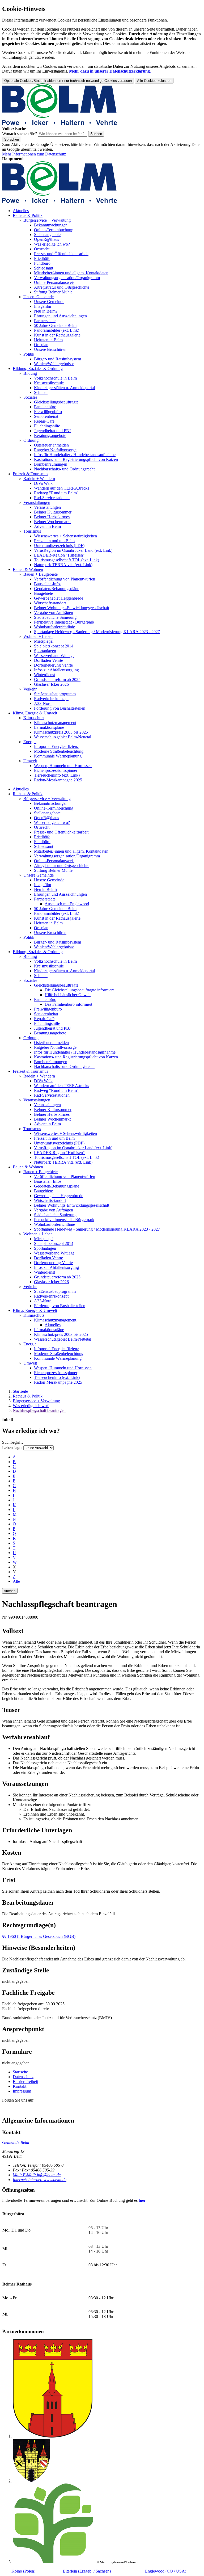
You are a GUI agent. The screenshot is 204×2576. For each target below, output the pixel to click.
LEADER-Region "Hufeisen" (59, 555)
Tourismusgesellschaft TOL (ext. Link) (67, 560)
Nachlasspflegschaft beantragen (39, 1410)
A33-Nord (43, 703)
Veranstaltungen (37, 502)
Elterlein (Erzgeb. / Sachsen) (87, 2571)
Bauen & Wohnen (28, 569)
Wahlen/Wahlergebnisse (54, 364)
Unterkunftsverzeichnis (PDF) (59, 546)
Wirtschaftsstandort (50, 603)
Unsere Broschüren (50, 349)
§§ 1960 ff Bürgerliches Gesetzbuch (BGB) (39, 1936)
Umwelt (30, 761)
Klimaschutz (34, 718)
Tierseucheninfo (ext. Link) (57, 775)
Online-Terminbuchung (54, 230)
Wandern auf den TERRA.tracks (61, 488)
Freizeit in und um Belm (54, 541)
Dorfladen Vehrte (48, 660)
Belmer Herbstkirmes (52, 517)
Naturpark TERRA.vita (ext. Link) (63, 565)
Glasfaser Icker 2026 (51, 684)
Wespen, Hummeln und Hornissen (63, 766)
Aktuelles (21, 211)
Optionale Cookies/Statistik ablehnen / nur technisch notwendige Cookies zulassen (68, 81)
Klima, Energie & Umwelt (35, 713)
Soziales (30, 397)
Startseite (20, 1391)
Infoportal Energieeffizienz (56, 746)
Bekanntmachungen (51, 225)
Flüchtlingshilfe (47, 426)
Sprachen (12, 139)
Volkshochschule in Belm (55, 378)
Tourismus (32, 531)
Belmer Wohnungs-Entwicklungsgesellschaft (72, 608)
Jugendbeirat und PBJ (52, 431)
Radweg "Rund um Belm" (56, 493)
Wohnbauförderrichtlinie (54, 627)
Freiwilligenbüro (48, 412)
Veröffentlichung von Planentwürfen (65, 579)
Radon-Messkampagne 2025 (58, 780)
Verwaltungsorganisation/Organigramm (67, 278)
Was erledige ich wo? (52, 244)
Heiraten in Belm (48, 340)
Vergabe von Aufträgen (54, 613)
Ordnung (31, 440)
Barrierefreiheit (25, 2082)
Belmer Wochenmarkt (52, 522)
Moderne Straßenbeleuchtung (59, 751)
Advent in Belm (47, 526)
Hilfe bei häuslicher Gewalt (68, 995)
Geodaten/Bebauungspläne (57, 589)
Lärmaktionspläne (49, 727)
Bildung (30, 373)
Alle (16, 1581)
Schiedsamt (44, 268)
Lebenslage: (12, 1448)
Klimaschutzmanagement (55, 723)
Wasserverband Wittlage (54, 656)
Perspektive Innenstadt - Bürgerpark (64, 622)
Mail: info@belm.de (37, 2175)
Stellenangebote (47, 235)
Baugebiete (43, 593)
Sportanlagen (45, 651)
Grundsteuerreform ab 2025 (57, 679)
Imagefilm (42, 306)
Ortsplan (41, 345)
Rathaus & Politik (28, 215)
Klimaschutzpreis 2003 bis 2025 (61, 732)
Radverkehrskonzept (51, 699)
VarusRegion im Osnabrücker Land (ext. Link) (73, 550)
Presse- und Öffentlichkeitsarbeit (61, 254)
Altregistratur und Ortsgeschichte (62, 287)
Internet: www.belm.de (40, 2180)
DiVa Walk (43, 483)
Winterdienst (44, 675)
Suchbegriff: (12, 1442)
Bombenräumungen (51, 464)
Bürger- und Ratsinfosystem (58, 359)
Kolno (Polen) (23, 2571)
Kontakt (20, 2086)
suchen (10, 1591)
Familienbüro (45, 407)
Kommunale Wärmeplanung (58, 756)
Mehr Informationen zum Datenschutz (34, 154)
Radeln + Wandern (39, 479)
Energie (30, 742)
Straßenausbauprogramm (55, 694)
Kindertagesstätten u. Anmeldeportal (64, 388)
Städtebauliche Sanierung (55, 617)
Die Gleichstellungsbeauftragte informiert (79, 990)
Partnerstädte (45, 321)
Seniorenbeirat (46, 416)
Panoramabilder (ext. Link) (57, 330)
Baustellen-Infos (48, 584)
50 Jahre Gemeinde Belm (55, 325)
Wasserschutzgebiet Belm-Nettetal (63, 737)
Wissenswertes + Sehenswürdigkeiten (65, 536)
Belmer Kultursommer (53, 512)
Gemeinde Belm (16, 2142)
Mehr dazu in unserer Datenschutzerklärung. (110, 71)
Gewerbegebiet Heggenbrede (59, 598)
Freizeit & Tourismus (30, 474)
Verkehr (30, 689)
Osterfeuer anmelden (51, 445)
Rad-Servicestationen (52, 498)
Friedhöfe (42, 258)
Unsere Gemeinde (39, 297)
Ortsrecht (42, 249)
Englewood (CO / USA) (166, 2571)
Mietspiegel (44, 641)
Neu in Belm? (46, 311)
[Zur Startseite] (60, 124)
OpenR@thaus (46, 239)
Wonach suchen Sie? (20, 134)
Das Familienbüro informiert (68, 1004)
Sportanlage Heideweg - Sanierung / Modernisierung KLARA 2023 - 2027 (97, 632)
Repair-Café (44, 421)
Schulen (41, 392)
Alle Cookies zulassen (154, 81)
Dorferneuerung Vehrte (53, 665)
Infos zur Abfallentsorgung (56, 670)
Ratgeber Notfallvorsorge (55, 450)
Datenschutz (23, 2077)
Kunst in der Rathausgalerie (57, 335)
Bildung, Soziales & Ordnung (38, 369)
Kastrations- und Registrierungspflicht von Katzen (76, 459)
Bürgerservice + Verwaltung (47, 220)
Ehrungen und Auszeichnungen (60, 316)
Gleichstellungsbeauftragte (56, 402)
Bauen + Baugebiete (41, 574)
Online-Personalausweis (54, 282)
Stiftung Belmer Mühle (53, 292)
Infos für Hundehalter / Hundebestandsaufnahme (75, 455)
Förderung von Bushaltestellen (60, 708)
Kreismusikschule (49, 383)
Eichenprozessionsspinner (56, 770)
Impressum (22, 2091)
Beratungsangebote (50, 435)
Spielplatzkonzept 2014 (54, 646)
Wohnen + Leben (38, 636)
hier (142, 2200)
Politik (29, 354)
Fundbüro (42, 263)
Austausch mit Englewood (67, 904)
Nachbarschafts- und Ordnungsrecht (64, 469)
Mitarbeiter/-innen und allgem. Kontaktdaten (71, 273)
